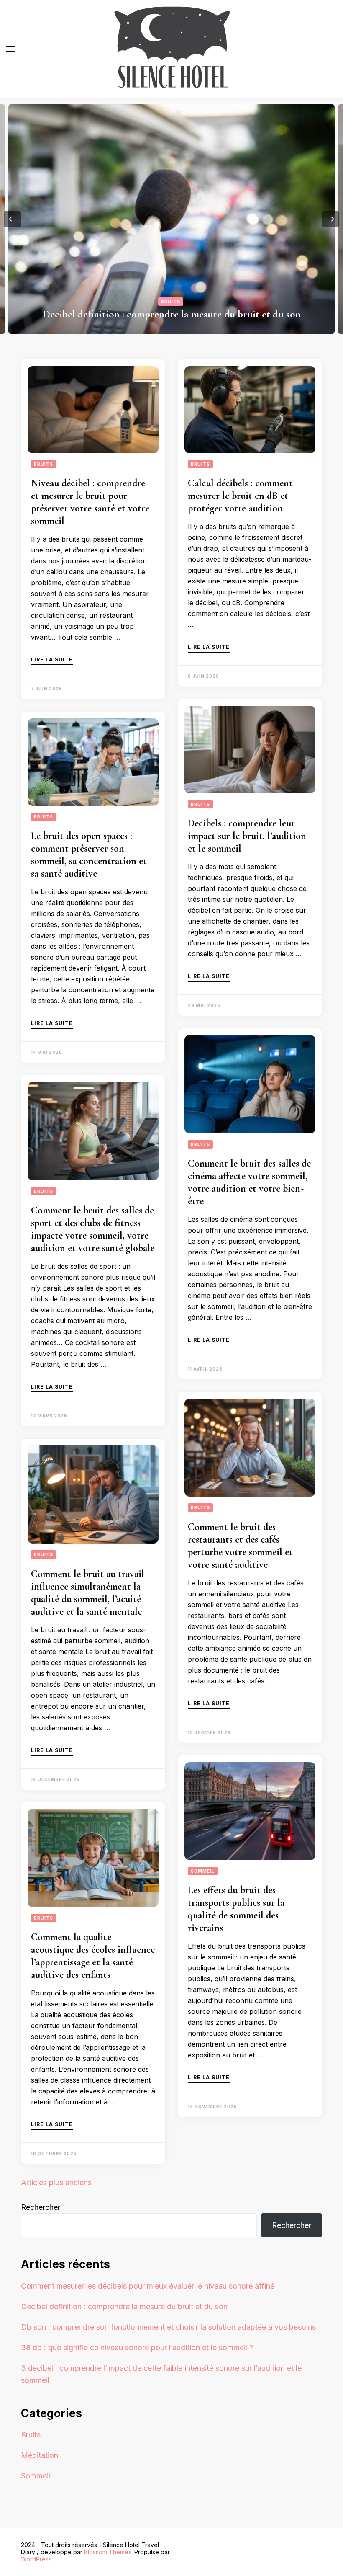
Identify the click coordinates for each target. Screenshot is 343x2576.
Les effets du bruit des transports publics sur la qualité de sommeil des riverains (236, 1909)
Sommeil (203, 1871)
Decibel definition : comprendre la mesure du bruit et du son (172, 314)
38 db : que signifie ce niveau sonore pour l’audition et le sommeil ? (137, 2348)
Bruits (171, 302)
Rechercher (41, 2207)
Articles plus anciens (56, 2182)
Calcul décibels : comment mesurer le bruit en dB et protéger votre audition (240, 496)
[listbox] (171, 219)
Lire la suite (52, 660)
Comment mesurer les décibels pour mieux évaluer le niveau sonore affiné (148, 2286)
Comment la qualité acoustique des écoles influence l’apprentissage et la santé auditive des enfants (93, 1956)
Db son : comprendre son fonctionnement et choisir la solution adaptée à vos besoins (168, 2327)
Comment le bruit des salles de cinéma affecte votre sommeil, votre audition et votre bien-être (249, 1182)
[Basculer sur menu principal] (10, 49)
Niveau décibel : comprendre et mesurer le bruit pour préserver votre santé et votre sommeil (90, 502)
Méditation (40, 2455)
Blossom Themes (108, 2552)
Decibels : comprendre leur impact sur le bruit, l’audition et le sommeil (247, 836)
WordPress (36, 2559)
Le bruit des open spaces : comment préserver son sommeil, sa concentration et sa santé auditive (89, 855)
